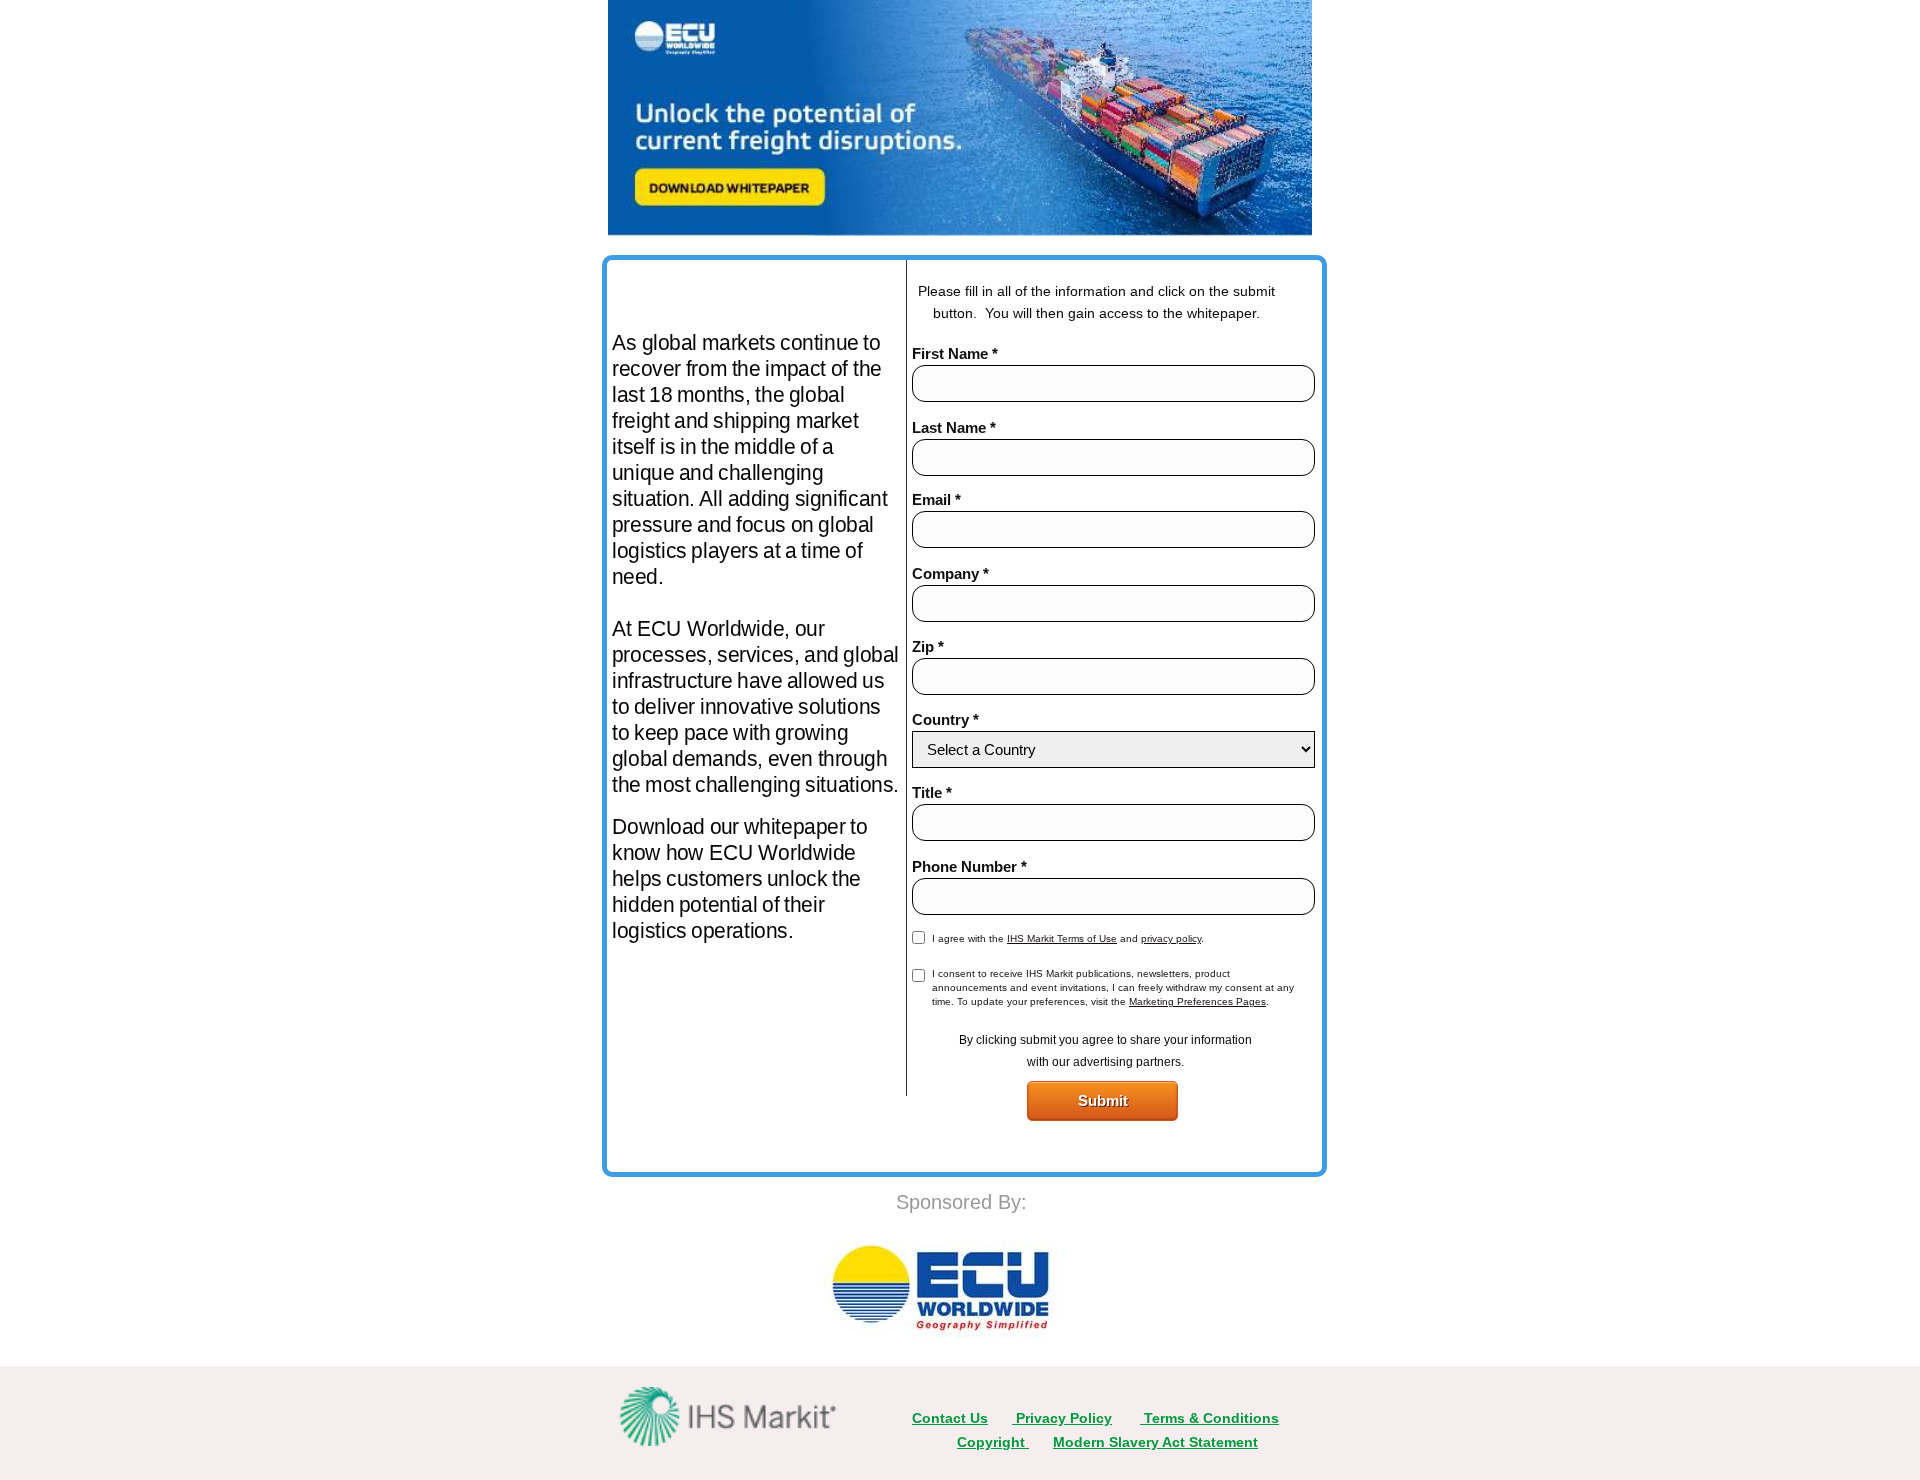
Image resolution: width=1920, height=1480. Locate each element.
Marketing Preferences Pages (1197, 1001)
